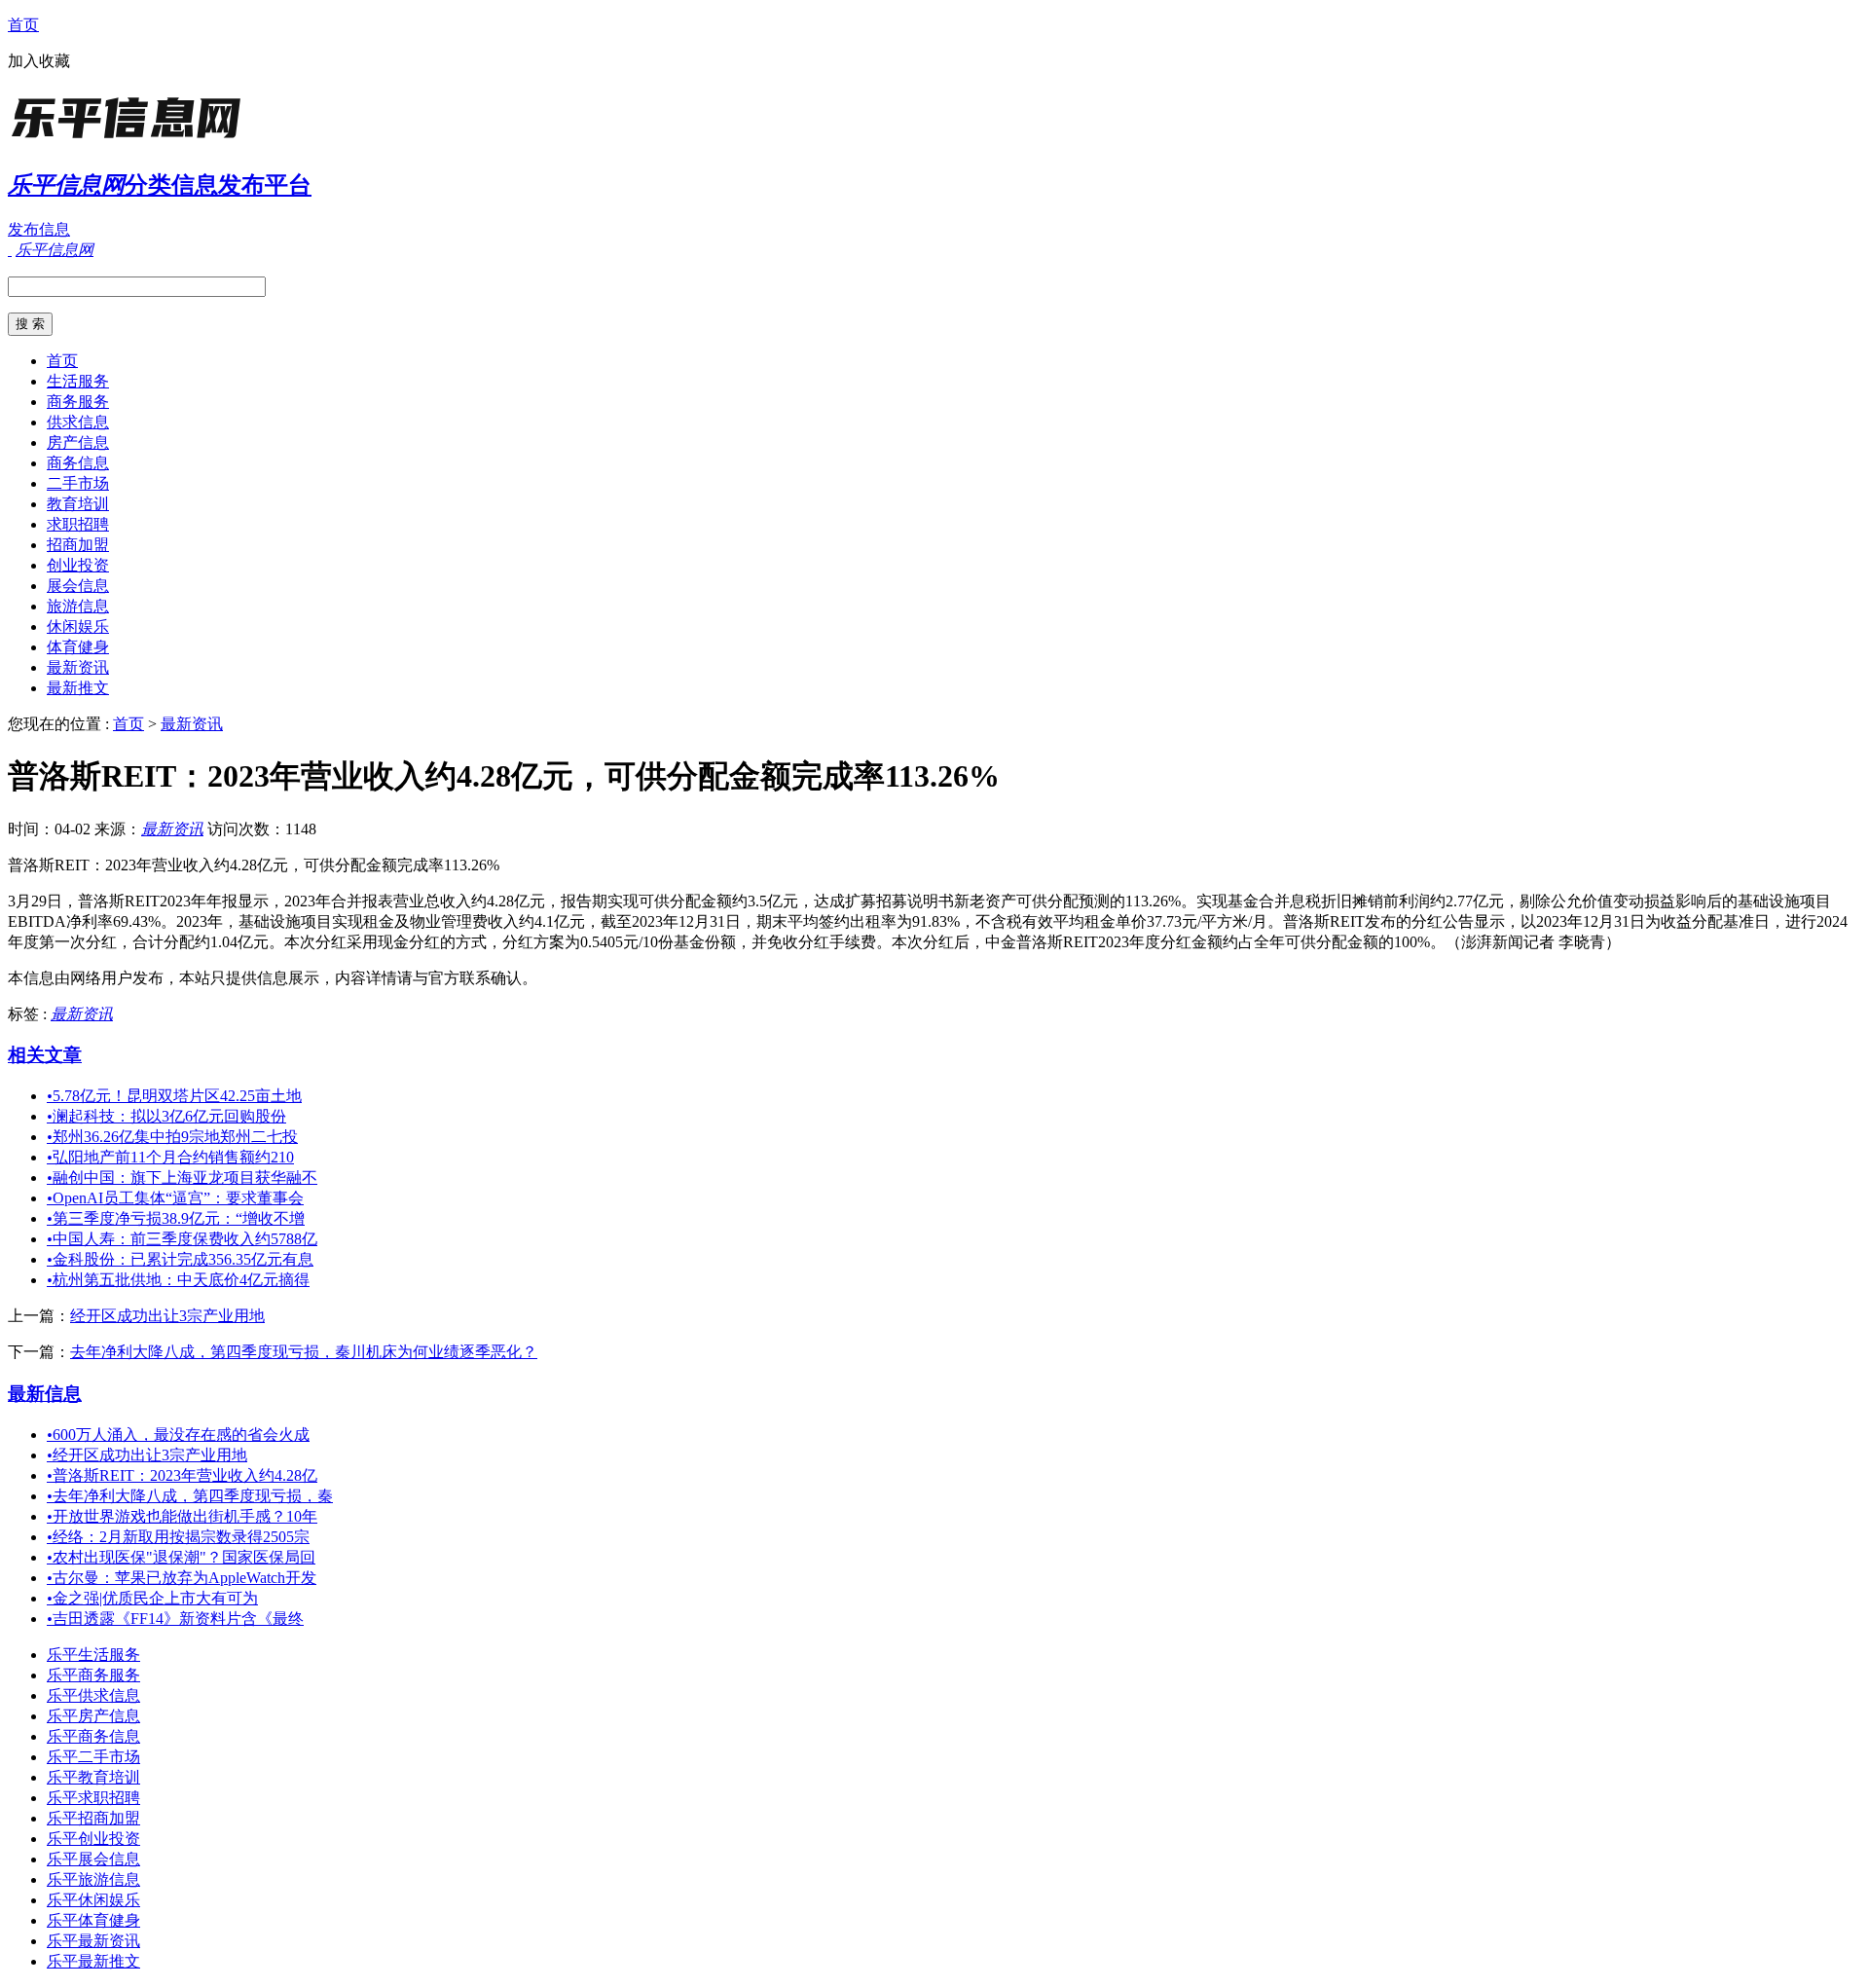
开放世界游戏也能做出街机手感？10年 (182, 1516)
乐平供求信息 (93, 1695)
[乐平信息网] (129, 141)
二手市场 (78, 483)
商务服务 (78, 402)
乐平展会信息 (93, 1859)
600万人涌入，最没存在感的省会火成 (178, 1435)
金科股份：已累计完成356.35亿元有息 (180, 1259)
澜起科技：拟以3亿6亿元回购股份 (166, 1116)
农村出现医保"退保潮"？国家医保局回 (181, 1557)
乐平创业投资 (93, 1839)
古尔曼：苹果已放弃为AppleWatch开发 (182, 1578)
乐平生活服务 (93, 1655)
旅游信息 (78, 606)
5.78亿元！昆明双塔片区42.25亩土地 (174, 1096)
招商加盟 (78, 545)
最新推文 (78, 688)
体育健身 (78, 647)
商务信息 (78, 463)
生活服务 (78, 381)
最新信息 (45, 1394)
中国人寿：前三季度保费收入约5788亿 (182, 1239)
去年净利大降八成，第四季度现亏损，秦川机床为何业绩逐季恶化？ (304, 1352)
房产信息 (78, 442)
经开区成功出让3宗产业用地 (167, 1316)
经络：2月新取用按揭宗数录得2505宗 (178, 1537)
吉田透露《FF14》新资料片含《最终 (175, 1619)
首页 (23, 25)
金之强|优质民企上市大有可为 (152, 1598)
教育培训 (78, 504)
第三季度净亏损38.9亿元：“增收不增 (176, 1218)
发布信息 (39, 229)
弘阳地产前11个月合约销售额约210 (170, 1157)
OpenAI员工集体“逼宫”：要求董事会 (175, 1198)
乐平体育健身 (93, 1920)
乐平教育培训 (93, 1777)
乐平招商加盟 (93, 1818)
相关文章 (45, 1055)
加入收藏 (39, 61)
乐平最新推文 (93, 1961)
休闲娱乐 (78, 626)
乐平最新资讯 (93, 1941)
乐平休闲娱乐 (93, 1900)
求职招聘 (78, 524)
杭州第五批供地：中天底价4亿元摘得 (178, 1280)
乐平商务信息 (93, 1736)
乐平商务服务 (93, 1675)
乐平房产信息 (93, 1716)
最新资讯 (78, 667)
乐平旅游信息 (93, 1879)
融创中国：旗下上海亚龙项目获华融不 (182, 1178)
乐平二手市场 (93, 1757)
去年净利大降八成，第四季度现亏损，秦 (190, 1496)
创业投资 (78, 565)
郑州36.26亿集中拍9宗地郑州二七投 (172, 1137)
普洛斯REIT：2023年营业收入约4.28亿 (182, 1475)
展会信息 (78, 586)
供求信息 (78, 422)
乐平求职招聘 (93, 1798)
